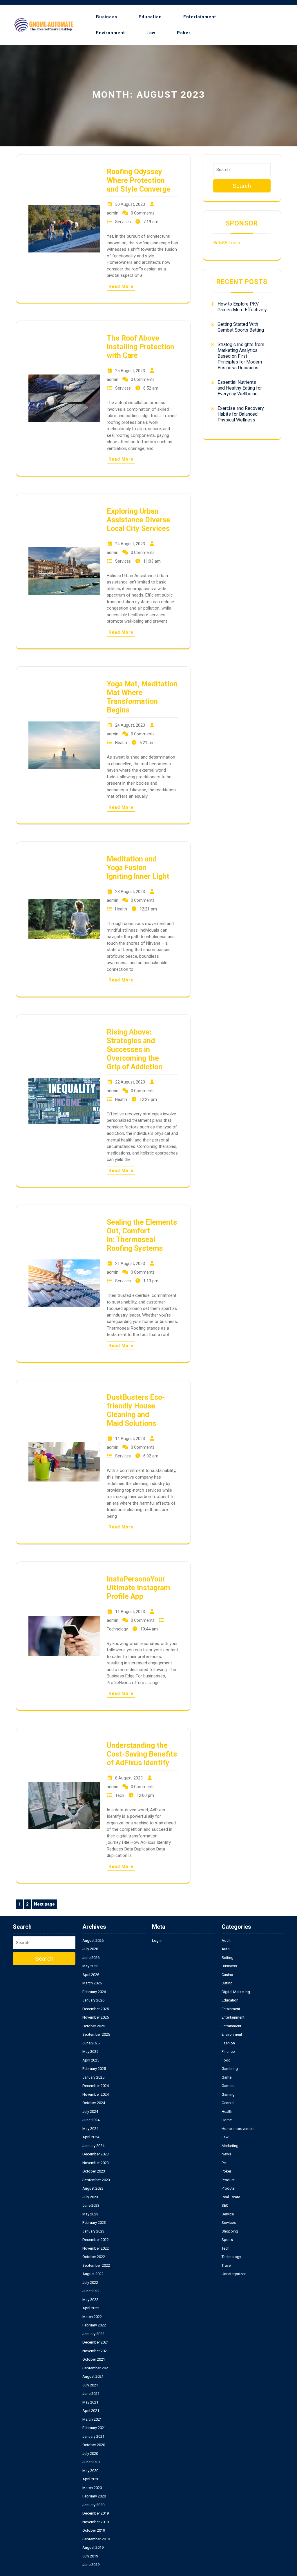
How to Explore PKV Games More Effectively (242, 307)
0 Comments (143, 213)
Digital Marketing (236, 1992)
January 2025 (93, 2077)
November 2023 (96, 2163)
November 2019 (96, 2522)
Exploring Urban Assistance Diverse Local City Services (138, 520)
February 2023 (94, 2223)
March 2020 (92, 2488)
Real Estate (231, 2197)
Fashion (228, 2043)
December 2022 (96, 2240)
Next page (44, 1904)
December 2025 (96, 2009)
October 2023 (94, 2171)
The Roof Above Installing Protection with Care (141, 347)
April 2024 (91, 2137)
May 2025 (90, 2051)
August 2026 (93, 1940)
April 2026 (91, 1975)
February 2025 (94, 2069)
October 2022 (94, 2257)
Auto (226, 1949)
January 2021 (93, 2436)
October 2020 (94, 2445)
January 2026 (93, 2000)
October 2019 (94, 2530)
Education (150, 17)
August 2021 (93, 2376)
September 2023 (96, 2180)
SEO (225, 2205)
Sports (227, 2240)
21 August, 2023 (130, 1264)
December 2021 (96, 2342)
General (228, 2103)
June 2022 (91, 2291)
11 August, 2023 (130, 1612)
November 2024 (96, 2094)
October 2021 (94, 2359)
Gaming (228, 2094)
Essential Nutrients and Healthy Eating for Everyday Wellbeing (240, 388)
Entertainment (200, 17)
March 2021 (92, 2419)
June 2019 (91, 2565)
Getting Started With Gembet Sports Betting (241, 327)
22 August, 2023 (130, 1082)
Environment (111, 33)
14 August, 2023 (130, 1439)
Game (227, 2077)
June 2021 (91, 2394)
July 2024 (90, 2111)
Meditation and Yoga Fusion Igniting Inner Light (138, 868)
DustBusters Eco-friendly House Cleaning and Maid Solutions (136, 1410)
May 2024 (90, 2129)
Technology (117, 1629)
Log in (157, 1940)
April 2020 (91, 2479)
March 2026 (92, 1983)
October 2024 (94, 2103)
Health (121, 743)
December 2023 (96, 2154)
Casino (227, 1975)
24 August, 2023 (130, 544)
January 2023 (93, 2231)
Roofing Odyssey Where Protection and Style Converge (139, 180)
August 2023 (93, 2188)
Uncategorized (234, 2274)
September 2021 (96, 2368)
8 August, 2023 (129, 1778)
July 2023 (90, 2197)
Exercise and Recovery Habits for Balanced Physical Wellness (241, 414)
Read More (121, 286)
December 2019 (96, 2513)
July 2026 (90, 1949)
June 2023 (91, 2205)
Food (226, 2060)
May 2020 (90, 2471)
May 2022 (90, 2300)
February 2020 (94, 2496)
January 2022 (93, 2334)
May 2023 (90, 2214)
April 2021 (91, 2411)
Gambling (230, 2069)
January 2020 (93, 2505)
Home (227, 2120)
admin (113, 213)
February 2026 (94, 1992)
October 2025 (94, 2026)
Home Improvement (238, 2129)
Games (228, 2086)
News (226, 2154)
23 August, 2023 (130, 892)
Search (242, 186)
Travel (227, 2265)
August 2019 (93, 2547)
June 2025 (91, 2043)
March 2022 (92, 2317)
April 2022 (91, 2308)
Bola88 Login (227, 243)
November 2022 (96, 2248)
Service (228, 2214)
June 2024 (91, 2120)
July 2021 (90, 2385)
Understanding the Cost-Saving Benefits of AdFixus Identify (142, 1754)
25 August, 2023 (130, 371)
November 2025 (96, 2017)
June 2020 (91, 2462)
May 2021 (90, 2402)
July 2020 (90, 2454)
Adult (226, 1940)
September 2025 (96, 2034)
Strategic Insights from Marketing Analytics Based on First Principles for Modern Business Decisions (241, 356)
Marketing (230, 2146)
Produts (228, 2188)
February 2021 (94, 2428)
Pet (224, 2163)
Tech (120, 1795)
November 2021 (96, 2351)
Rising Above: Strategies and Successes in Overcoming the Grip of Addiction (135, 1049)
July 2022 (90, 2283)
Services (123, 222)
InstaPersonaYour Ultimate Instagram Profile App (138, 1588)
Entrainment (231, 2026)
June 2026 (91, 1958)
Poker (184, 33)
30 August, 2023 (130, 204)
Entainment (231, 2009)
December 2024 (96, 2086)
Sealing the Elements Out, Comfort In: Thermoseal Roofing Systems (142, 1235)
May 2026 (90, 1966)
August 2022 (93, 2274)
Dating (227, 1983)
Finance (228, 2051)
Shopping (230, 2231)
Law (151, 33)
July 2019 (90, 2556)
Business (107, 17)
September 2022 (96, 2265)
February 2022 (94, 2325)
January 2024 (93, 2146)
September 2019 (96, 2539)
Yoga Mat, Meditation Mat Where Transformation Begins (142, 697)
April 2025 (91, 2060)
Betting (228, 1958)
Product (228, 2180)
